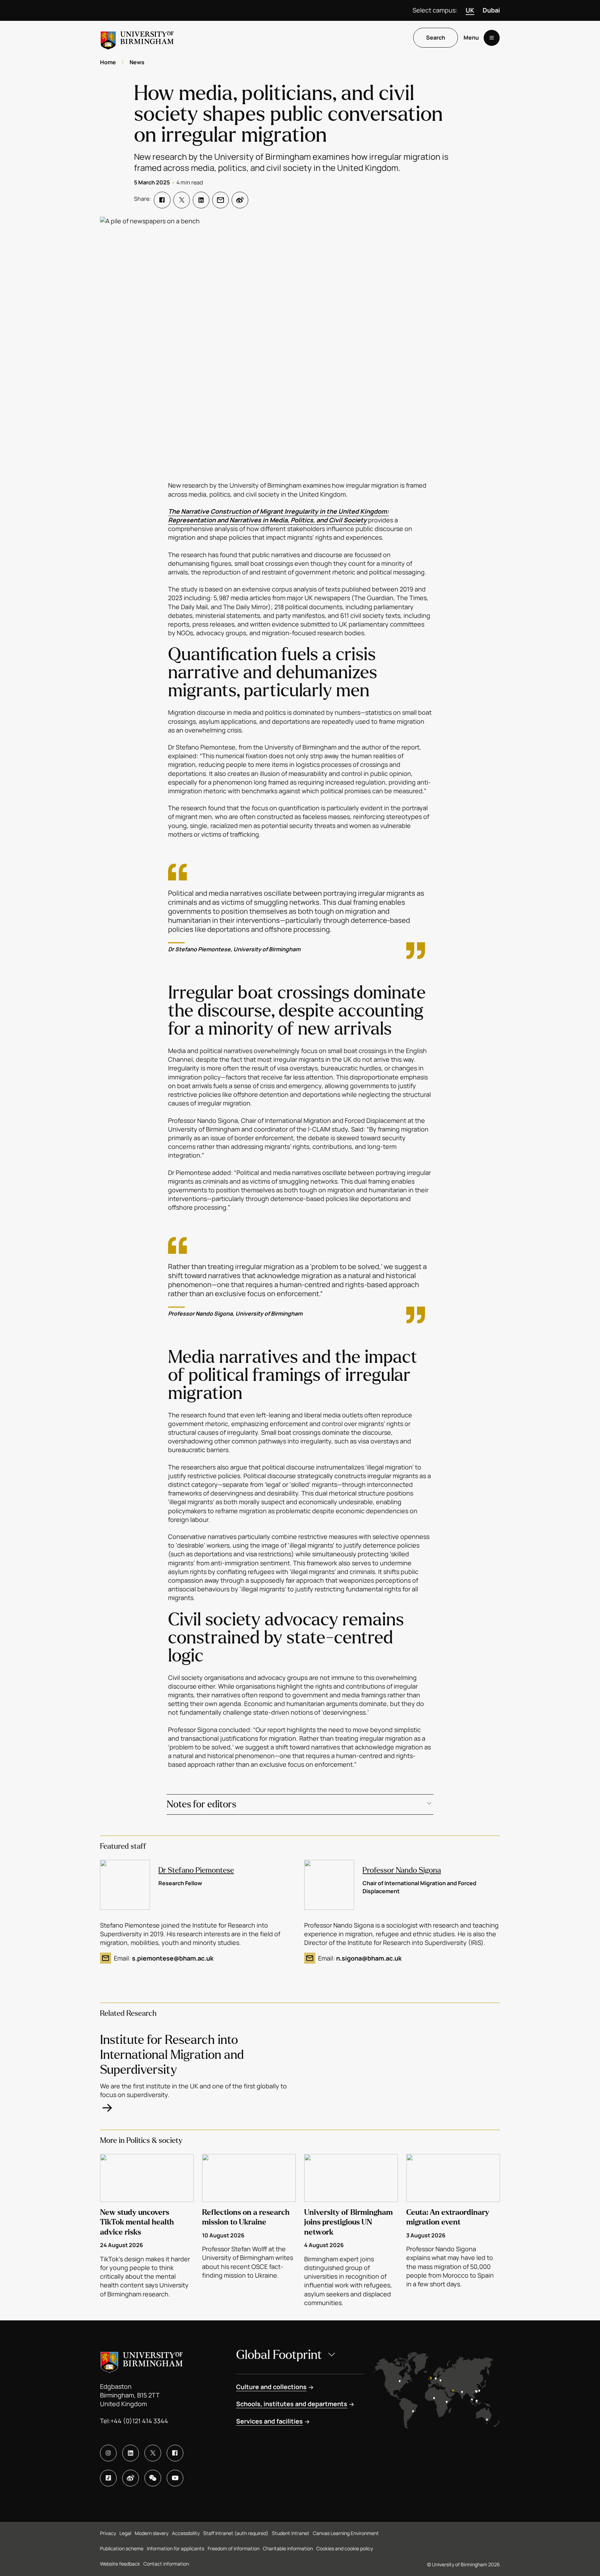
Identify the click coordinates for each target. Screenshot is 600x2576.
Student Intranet (291, 2533)
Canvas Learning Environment (346, 2533)
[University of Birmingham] (137, 38)
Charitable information (288, 2548)
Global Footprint (279, 2355)
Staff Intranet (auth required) (236, 2533)
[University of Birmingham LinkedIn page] (131, 2453)
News (137, 62)
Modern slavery (152, 2533)
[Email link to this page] (220, 200)
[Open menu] (492, 38)
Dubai (491, 10)
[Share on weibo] (240, 200)
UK (470, 10)
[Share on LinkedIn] (201, 200)
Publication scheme (122, 2548)
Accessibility (186, 2533)
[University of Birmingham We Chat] (153, 2478)
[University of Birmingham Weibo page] (131, 2478)
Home (108, 62)
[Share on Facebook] (162, 200)
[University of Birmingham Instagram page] (108, 2453)
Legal (125, 2533)
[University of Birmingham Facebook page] (175, 2453)
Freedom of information (234, 2548)
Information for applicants (176, 2548)
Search (436, 38)
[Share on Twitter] (182, 200)
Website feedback (120, 2564)
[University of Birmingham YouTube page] (175, 2478)
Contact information (166, 2564)
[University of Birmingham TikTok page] (108, 2478)
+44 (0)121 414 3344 (139, 2421)
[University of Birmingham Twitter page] (153, 2453)
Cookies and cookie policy (345, 2548)
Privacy (108, 2533)
